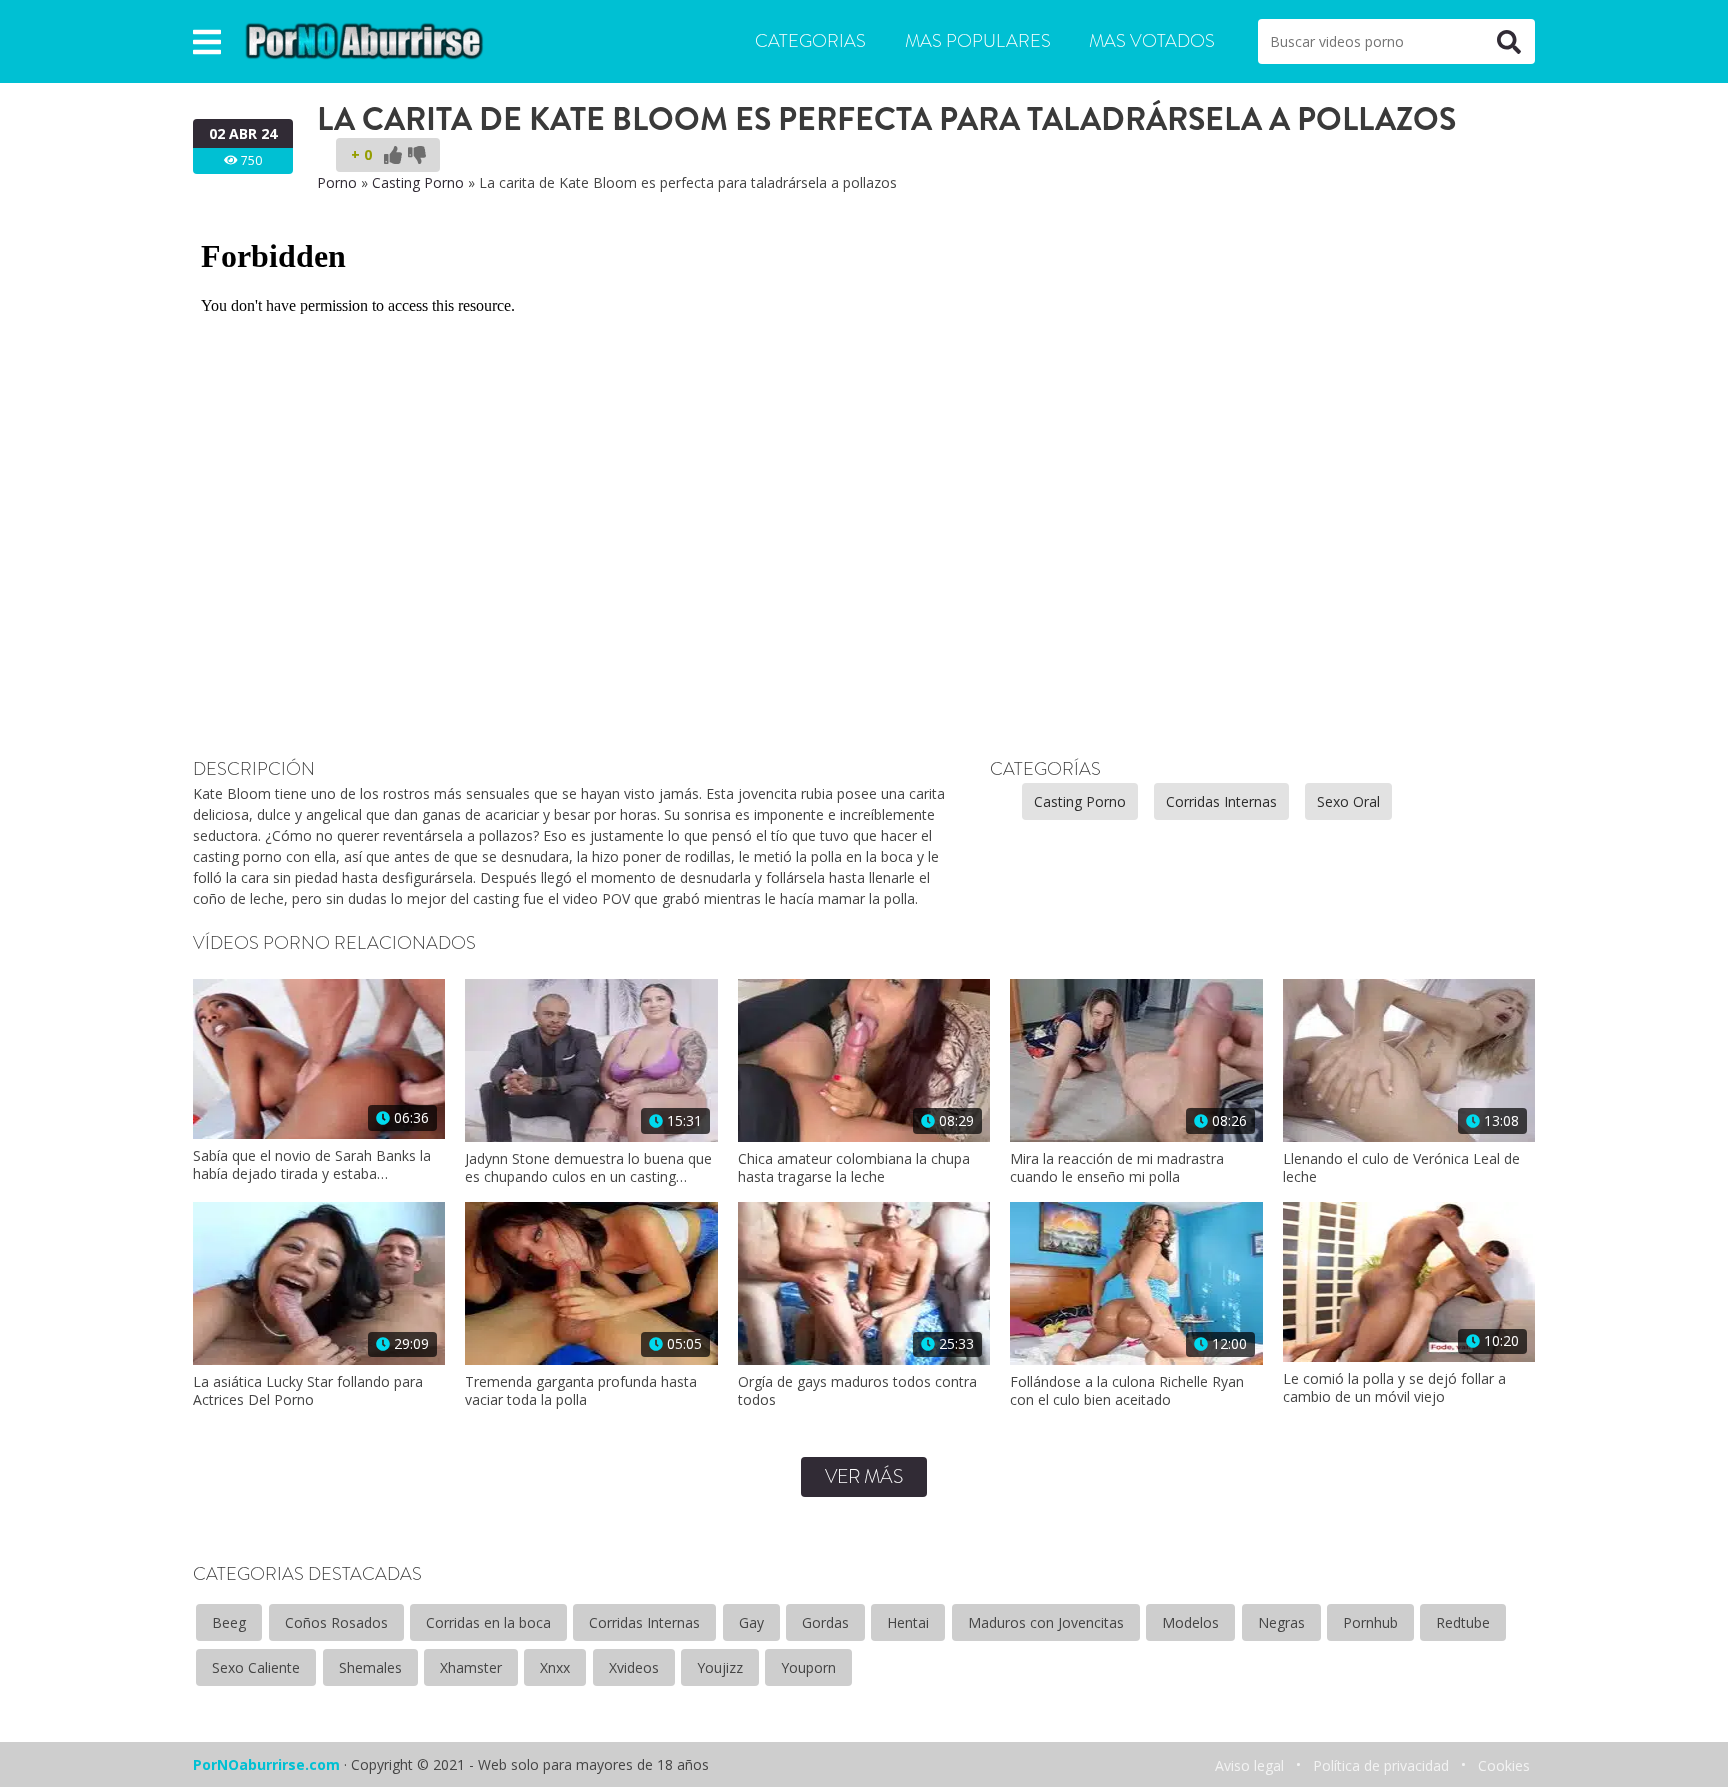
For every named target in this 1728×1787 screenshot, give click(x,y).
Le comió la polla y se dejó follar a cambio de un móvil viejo (1394, 1388)
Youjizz (720, 1667)
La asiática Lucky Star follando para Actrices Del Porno (308, 1391)
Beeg (229, 1622)
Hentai (908, 1622)
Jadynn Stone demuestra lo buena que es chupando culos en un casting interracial (588, 1168)
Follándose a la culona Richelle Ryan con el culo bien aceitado (1127, 1391)
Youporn (808, 1667)
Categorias (810, 41)
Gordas (825, 1622)
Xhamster (471, 1667)
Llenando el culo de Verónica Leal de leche (1401, 1168)
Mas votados (1152, 41)
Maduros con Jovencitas (1046, 1622)
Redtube (1463, 1622)
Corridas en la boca (488, 1622)
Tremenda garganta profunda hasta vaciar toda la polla (581, 1391)
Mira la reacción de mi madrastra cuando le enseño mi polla (1117, 1168)
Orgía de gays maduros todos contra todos (857, 1391)
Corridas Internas (1221, 801)
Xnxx (555, 1667)
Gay (751, 1622)
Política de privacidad (1381, 1765)
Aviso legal (1249, 1765)
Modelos (1190, 1622)
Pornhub (1370, 1622)
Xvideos (634, 1667)
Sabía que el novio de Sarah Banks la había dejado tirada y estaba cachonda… (312, 1165)
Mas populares (978, 41)
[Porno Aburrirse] (365, 39)
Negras (1281, 1622)
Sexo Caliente (256, 1667)
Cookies (1504, 1765)
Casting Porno (418, 182)
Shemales (370, 1667)
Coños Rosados (336, 1622)
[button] (207, 41)
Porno (337, 182)
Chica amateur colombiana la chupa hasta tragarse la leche (854, 1168)
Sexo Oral (1348, 801)
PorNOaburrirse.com (266, 1764)
